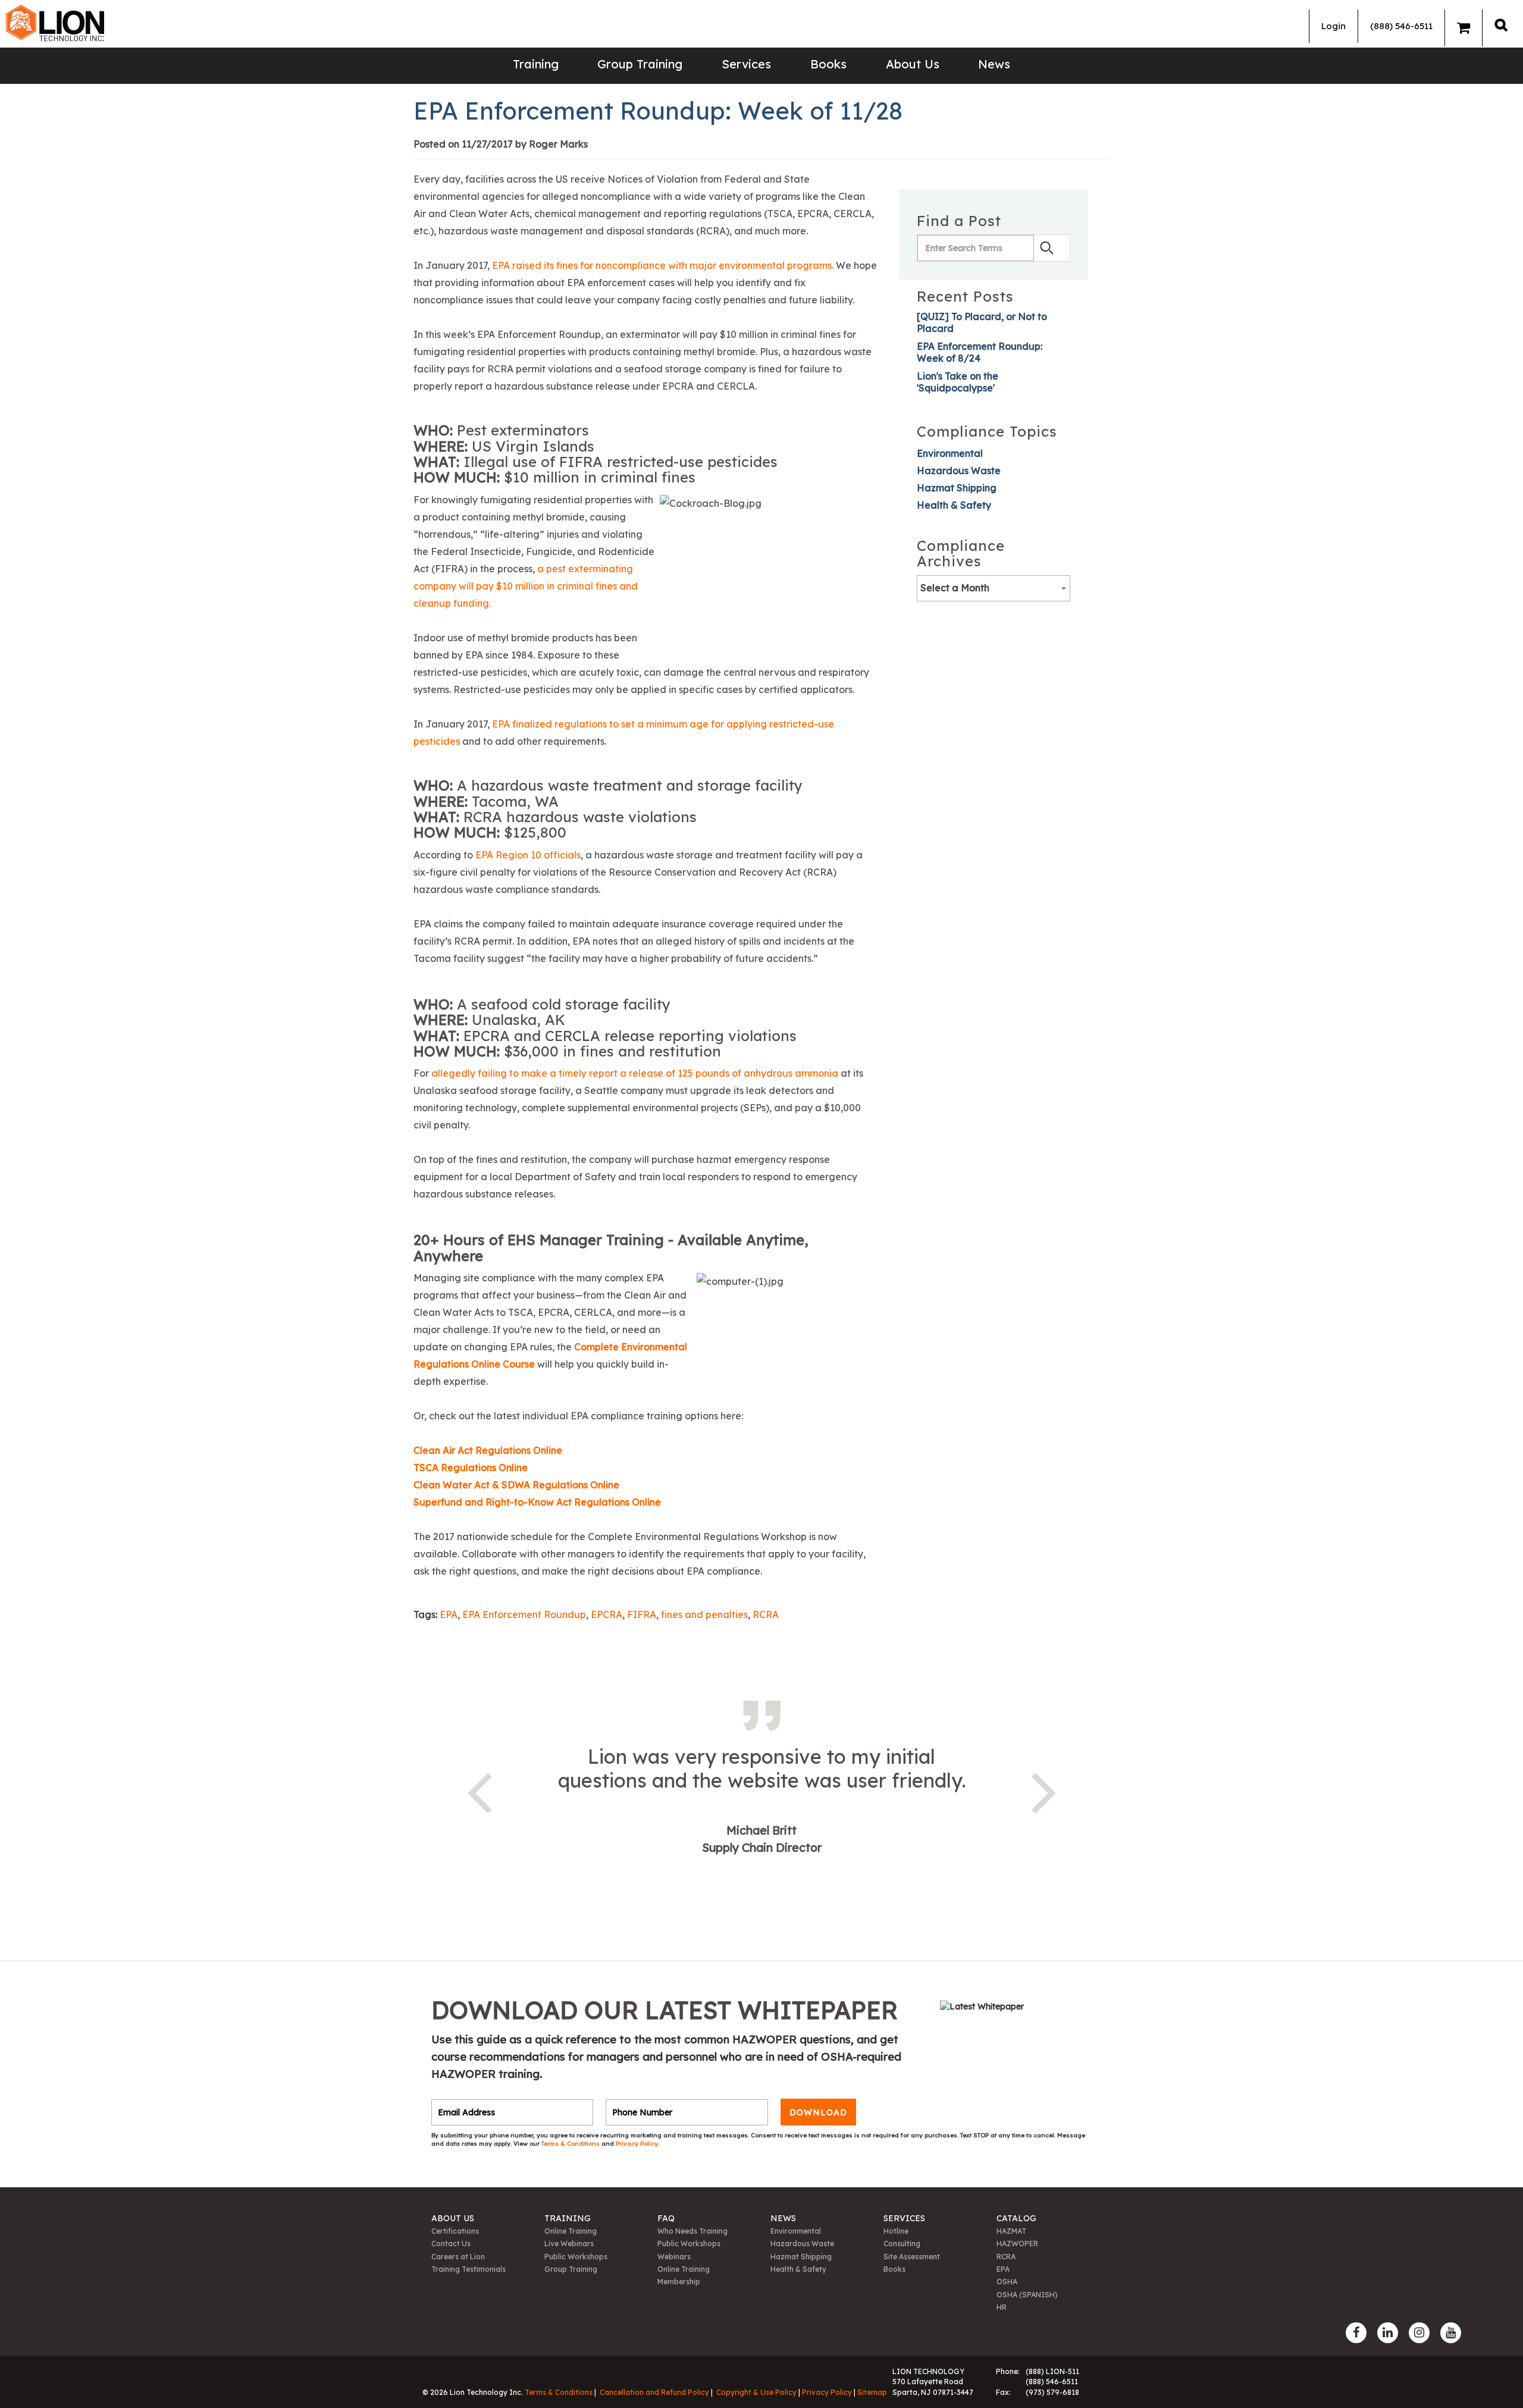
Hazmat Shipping (957, 488)
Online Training (571, 2231)
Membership (679, 2282)
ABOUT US (453, 2218)
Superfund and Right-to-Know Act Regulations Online (538, 1502)
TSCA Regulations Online (471, 1468)
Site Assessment (912, 2257)
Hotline (896, 2231)
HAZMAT (1011, 2231)
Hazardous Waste (959, 471)
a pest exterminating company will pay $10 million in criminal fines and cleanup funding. (526, 586)
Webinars (674, 2257)
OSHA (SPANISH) (1027, 2295)
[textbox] (994, 588)
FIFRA (642, 1614)
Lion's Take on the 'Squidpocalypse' (958, 382)
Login (1334, 26)
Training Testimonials (469, 2269)
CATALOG (1016, 2218)
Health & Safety (954, 505)
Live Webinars (569, 2244)
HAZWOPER (1017, 2244)
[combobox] (994, 588)
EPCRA (607, 1614)
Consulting (902, 2244)
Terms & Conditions (571, 2144)
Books (828, 64)
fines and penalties (704, 1614)
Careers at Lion (458, 2257)
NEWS (783, 2218)
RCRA (766, 1614)
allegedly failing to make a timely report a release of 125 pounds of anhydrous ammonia (635, 1073)
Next (1044, 1791)
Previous (479, 1791)
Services (746, 64)
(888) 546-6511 (1401, 26)
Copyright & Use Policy (756, 2392)
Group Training (640, 64)
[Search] (1501, 25)
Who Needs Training (692, 2231)
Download (818, 2112)
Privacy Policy (637, 2144)
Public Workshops (576, 2257)
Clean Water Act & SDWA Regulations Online (516, 1485)
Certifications (455, 2231)
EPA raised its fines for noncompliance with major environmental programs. (664, 265)
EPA (449, 1614)
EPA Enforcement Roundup (524, 1614)
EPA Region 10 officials (528, 855)
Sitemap (872, 2392)
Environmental (950, 453)
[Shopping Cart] (1464, 28)
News (994, 64)
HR (1002, 2307)
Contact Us (451, 2244)
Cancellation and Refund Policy (654, 2392)
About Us (913, 64)
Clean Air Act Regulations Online (488, 1450)
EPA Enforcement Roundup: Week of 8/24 (980, 352)
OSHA (1007, 2282)
